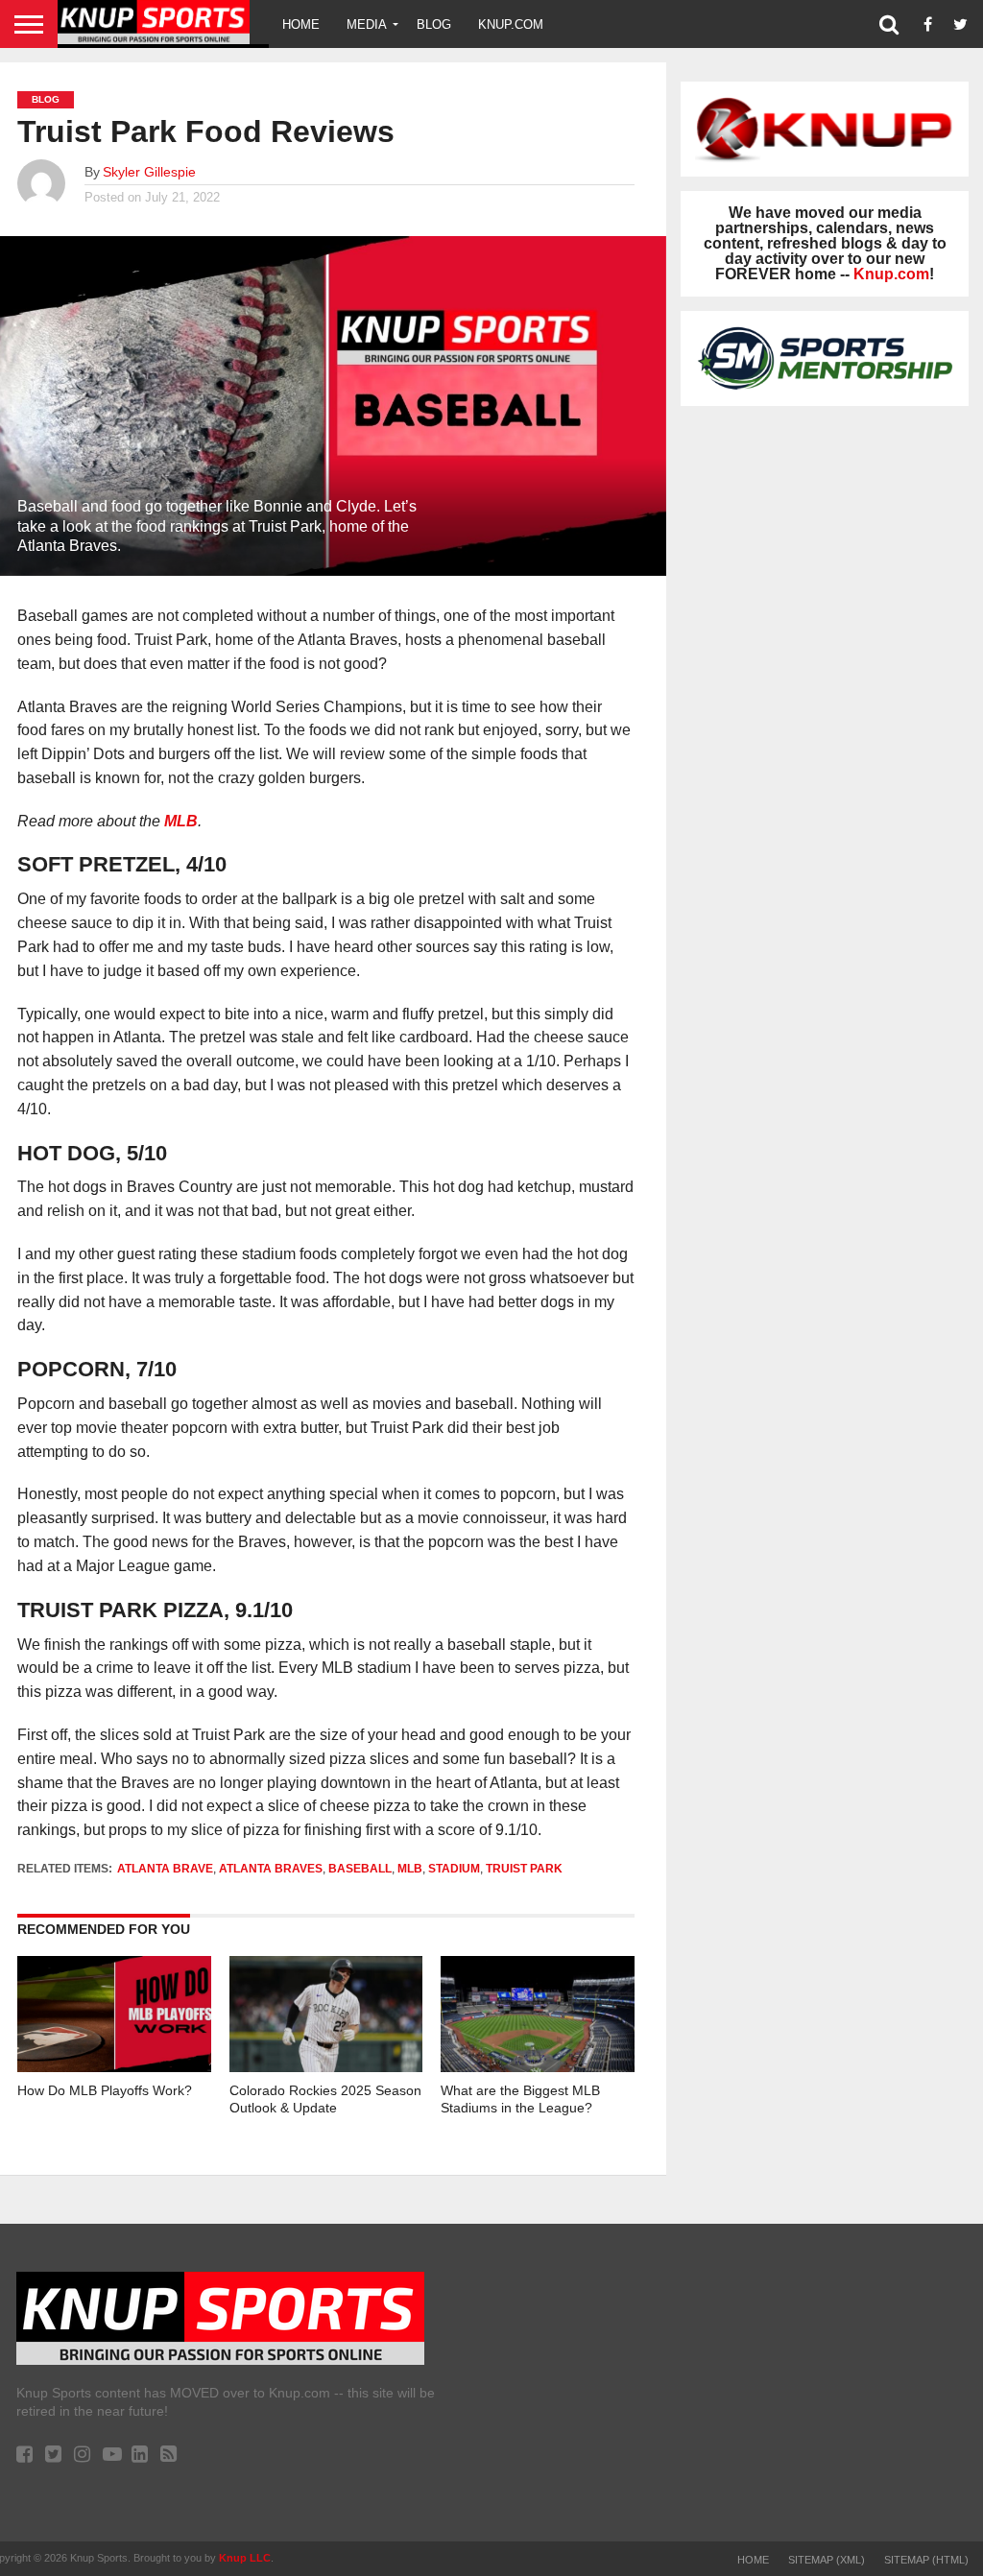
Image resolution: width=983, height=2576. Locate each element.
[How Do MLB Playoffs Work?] (114, 2067)
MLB (181, 821)
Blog (434, 24)
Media (367, 24)
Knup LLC (245, 2558)
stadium (454, 1869)
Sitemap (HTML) (926, 2560)
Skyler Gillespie (149, 172)
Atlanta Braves (271, 1869)
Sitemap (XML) (827, 2560)
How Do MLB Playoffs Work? (105, 2090)
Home (301, 24)
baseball (360, 1869)
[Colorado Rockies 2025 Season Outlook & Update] (326, 2067)
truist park (524, 1869)
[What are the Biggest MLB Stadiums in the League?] (538, 2067)
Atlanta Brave (165, 1869)
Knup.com (511, 24)
